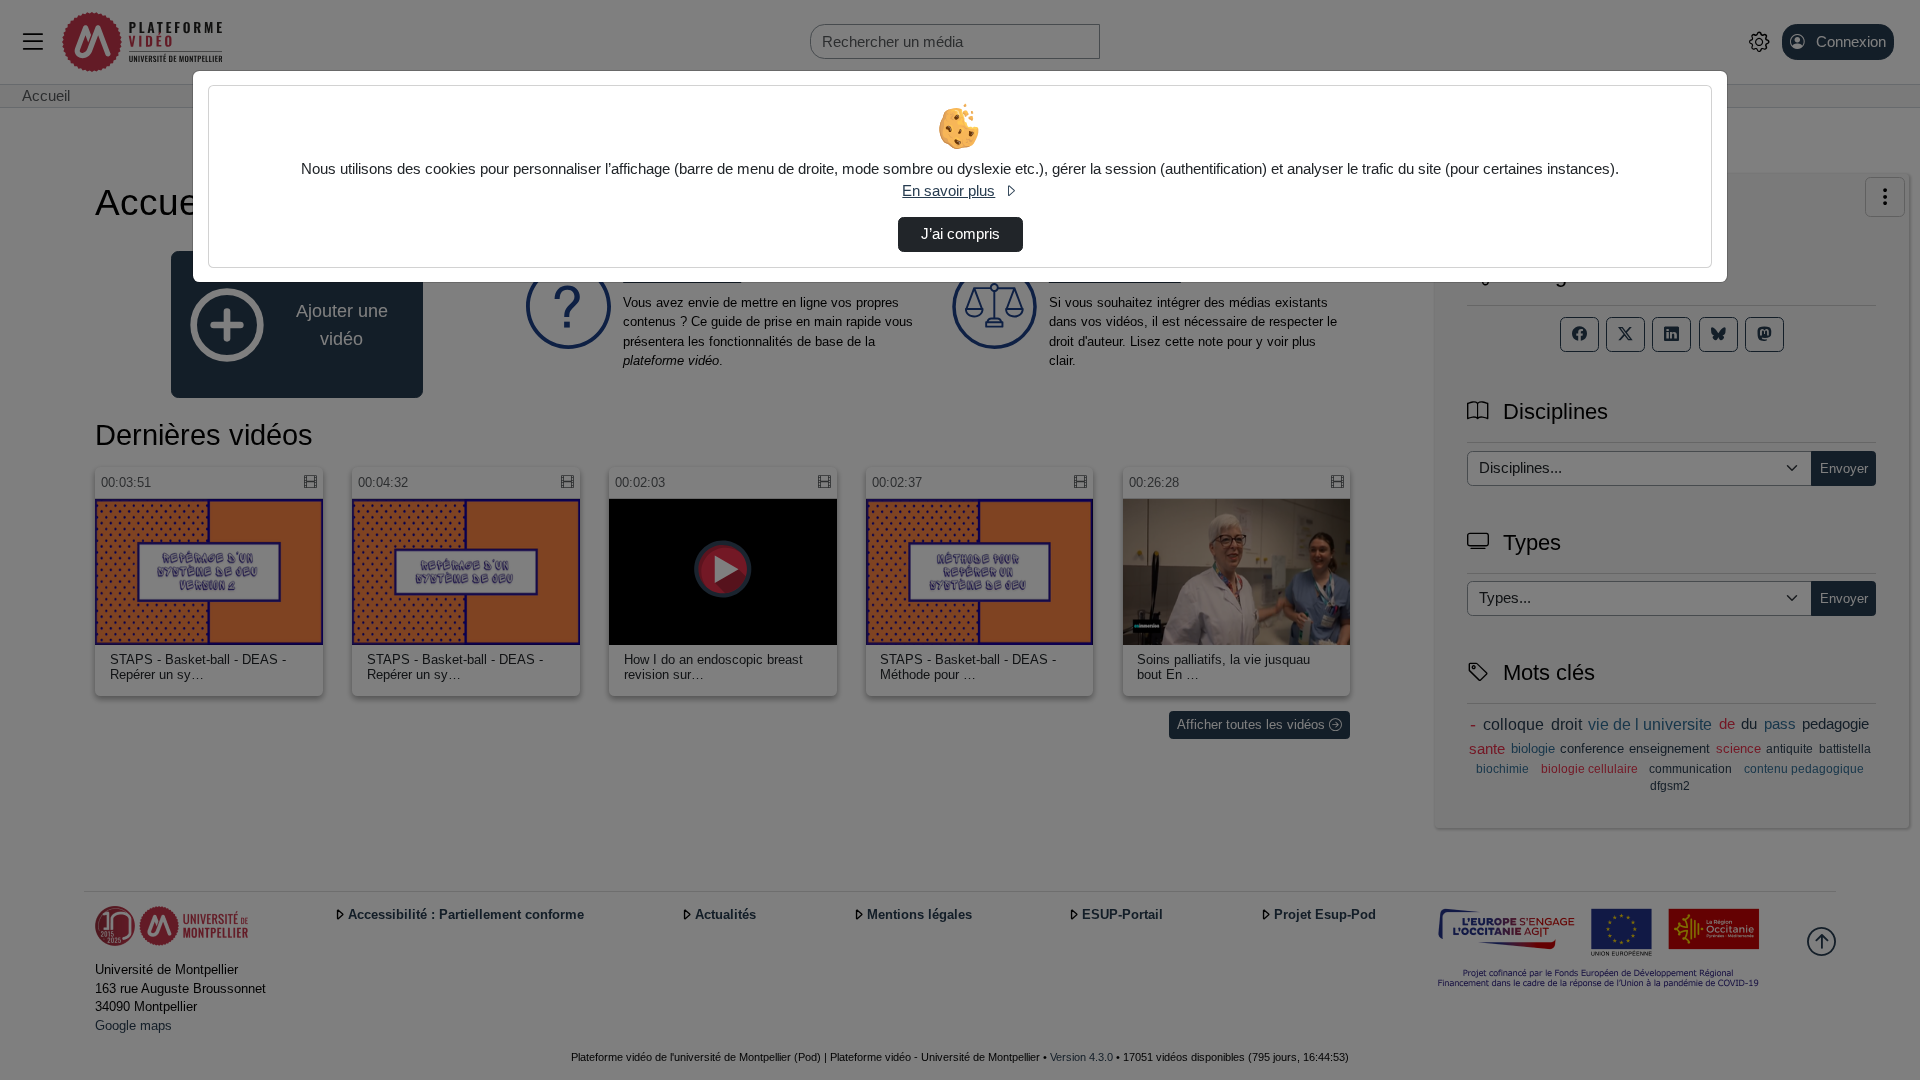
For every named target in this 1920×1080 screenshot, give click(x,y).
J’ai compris (960, 234)
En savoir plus (948, 191)
